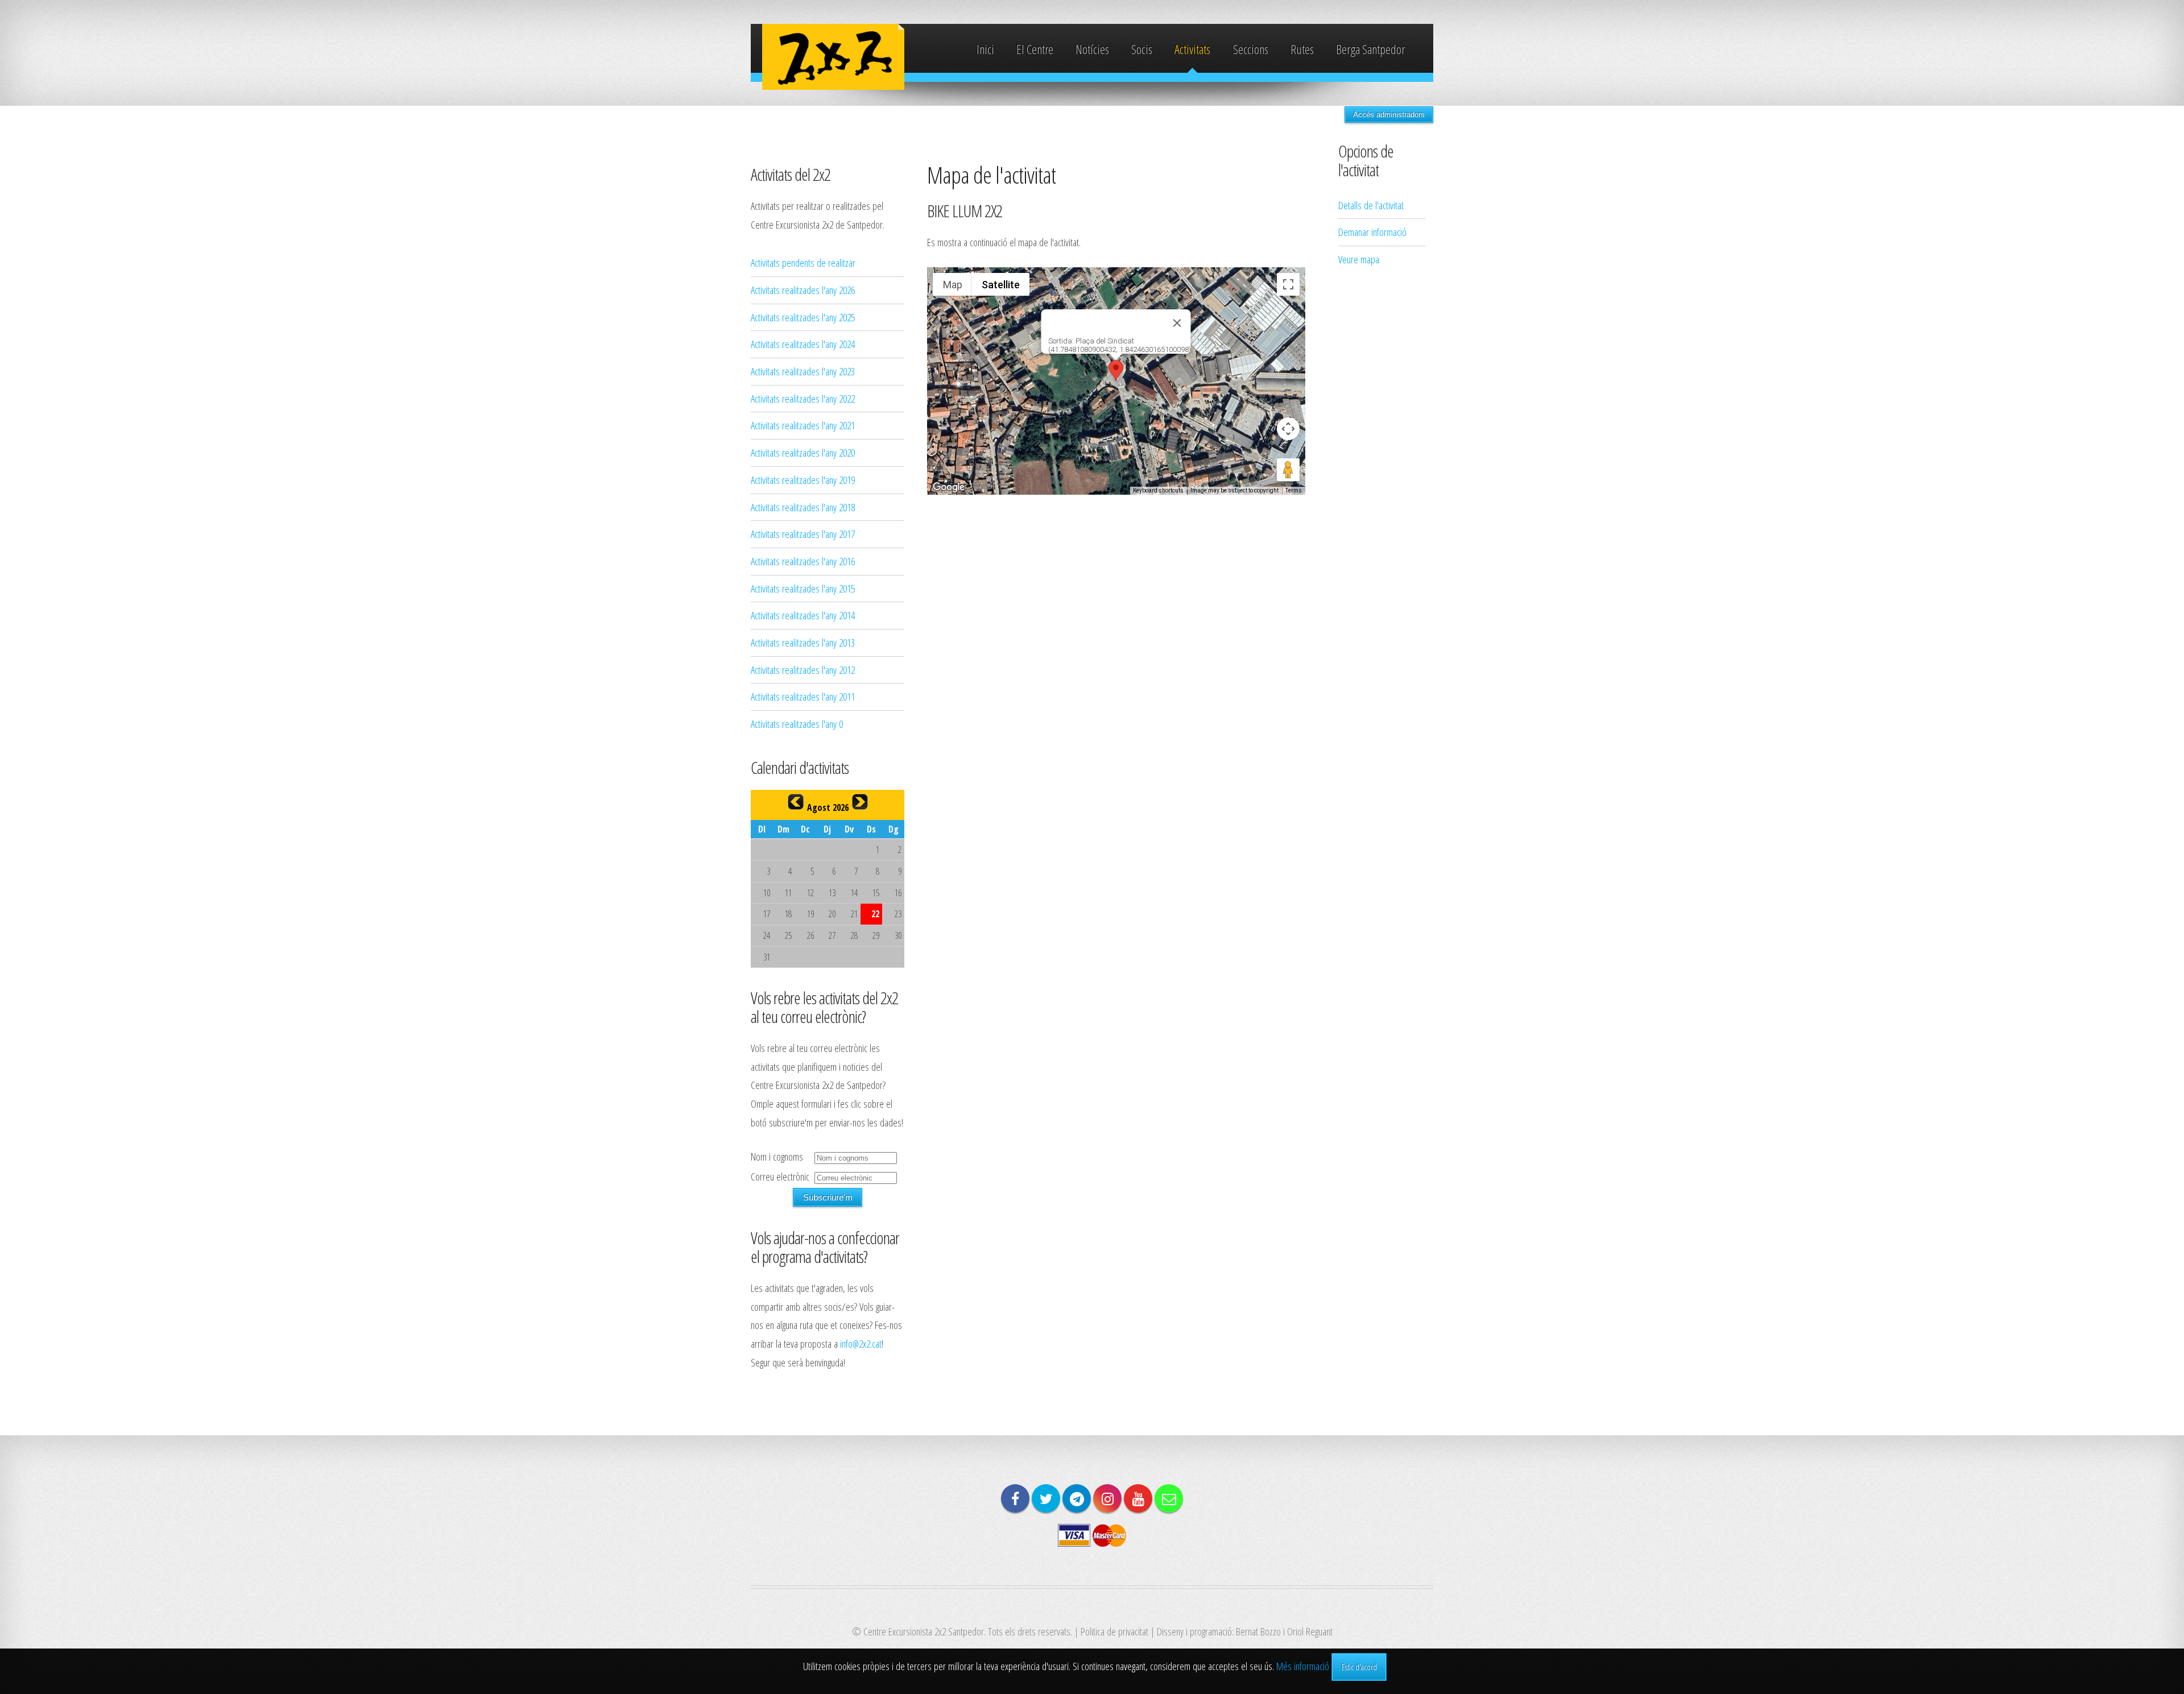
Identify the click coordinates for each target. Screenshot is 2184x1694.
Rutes (1302, 49)
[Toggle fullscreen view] (1288, 284)
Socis (1142, 49)
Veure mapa (1359, 259)
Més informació (1303, 1666)
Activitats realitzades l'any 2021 (803, 425)
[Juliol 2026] (796, 802)
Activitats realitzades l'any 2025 (803, 317)
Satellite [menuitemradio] (1001, 285)
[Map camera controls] (1288, 429)
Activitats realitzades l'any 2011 (803, 696)
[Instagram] (1107, 1498)
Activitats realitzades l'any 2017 (803, 534)
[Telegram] (1077, 1498)
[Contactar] (1169, 1498)
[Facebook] (1015, 1498)
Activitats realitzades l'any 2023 (803, 371)
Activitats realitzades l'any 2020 (803, 452)
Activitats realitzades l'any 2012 (803, 670)
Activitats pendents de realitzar (803, 262)
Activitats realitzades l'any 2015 (803, 588)
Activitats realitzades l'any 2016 (803, 561)
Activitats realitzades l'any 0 (797, 724)
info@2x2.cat (861, 1343)
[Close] (1177, 323)
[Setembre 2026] (860, 802)
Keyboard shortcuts (1158, 490)
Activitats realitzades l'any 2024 (803, 344)
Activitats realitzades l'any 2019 (803, 480)
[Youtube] (1138, 1498)
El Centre (1035, 49)
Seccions (1251, 49)
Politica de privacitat (1114, 1631)
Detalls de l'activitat (1371, 205)
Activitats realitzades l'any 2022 (803, 398)
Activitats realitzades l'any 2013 (803, 642)
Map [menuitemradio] (953, 285)
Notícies (1092, 49)
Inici (985, 49)
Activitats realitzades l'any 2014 (803, 615)
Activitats (1192, 49)
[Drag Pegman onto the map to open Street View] (1288, 470)
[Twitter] (1046, 1498)
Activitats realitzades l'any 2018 (803, 507)
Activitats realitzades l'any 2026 (803, 290)
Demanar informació (1372, 232)
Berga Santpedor (1370, 49)
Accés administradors (1389, 115)
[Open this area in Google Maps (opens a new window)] (949, 487)
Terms (1294, 490)
